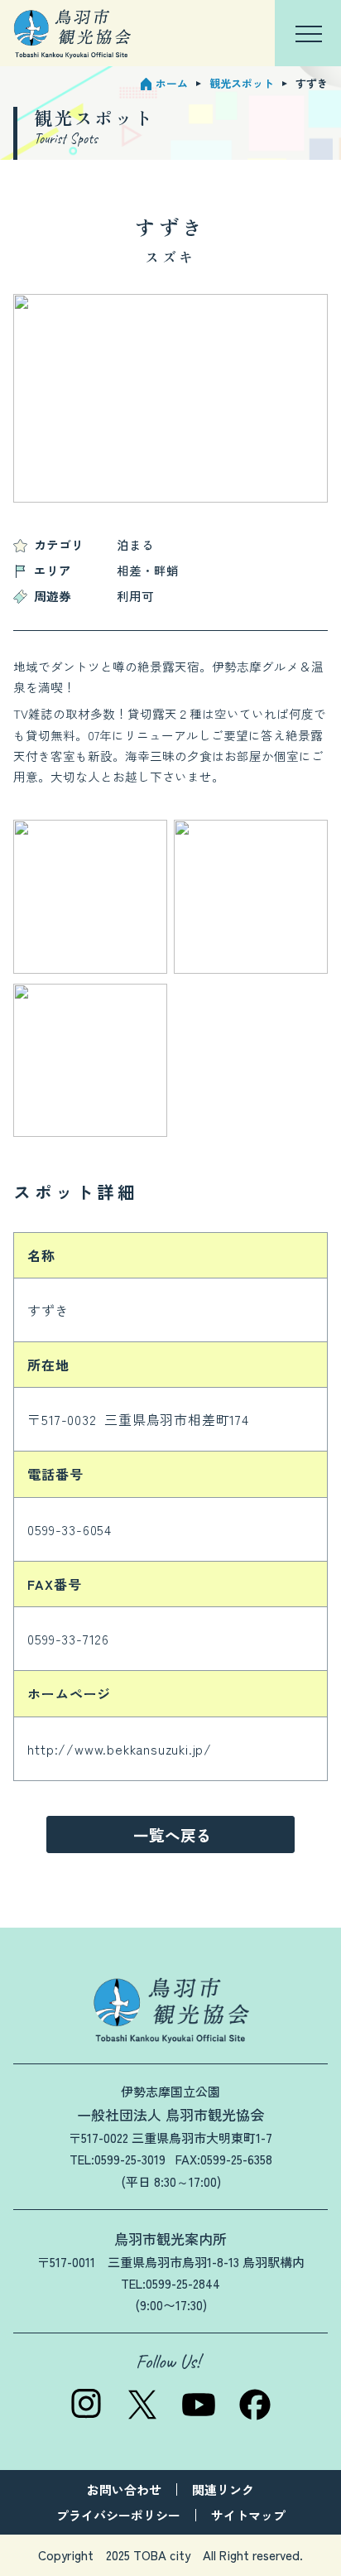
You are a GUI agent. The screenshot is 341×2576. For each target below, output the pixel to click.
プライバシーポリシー (118, 2515)
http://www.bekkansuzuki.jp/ (120, 1749)
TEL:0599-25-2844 (170, 2283)
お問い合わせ (124, 2489)
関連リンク (223, 2489)
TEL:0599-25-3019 (118, 2159)
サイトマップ (248, 2515)
